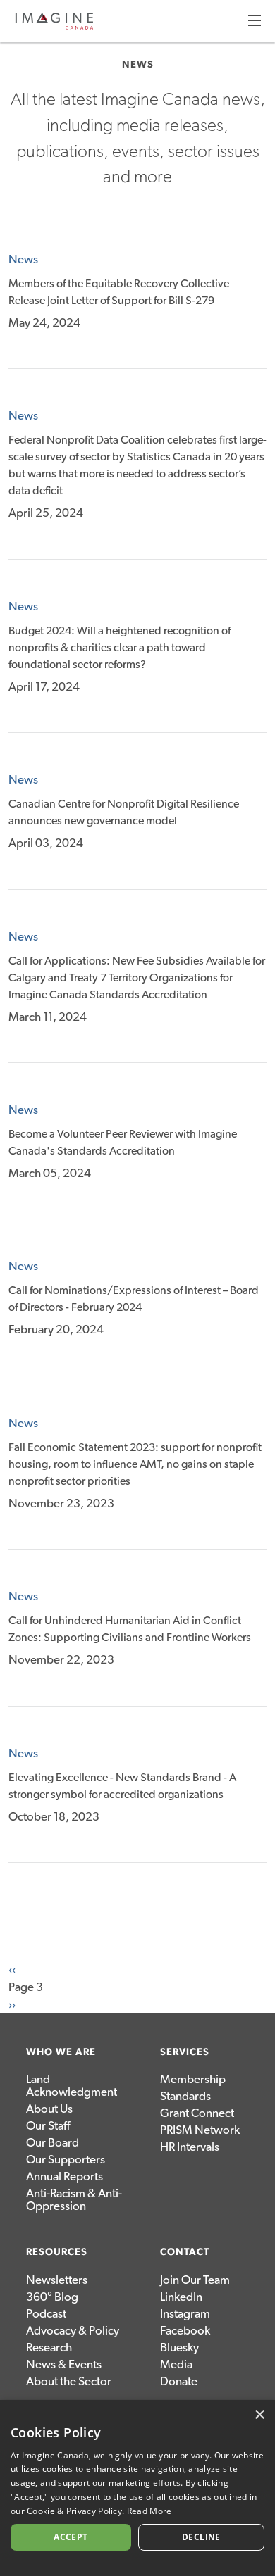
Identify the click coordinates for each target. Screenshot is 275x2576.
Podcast (46, 2314)
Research (49, 2348)
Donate (179, 2381)
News (23, 259)
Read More (149, 2511)
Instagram (185, 2314)
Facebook (185, 2331)
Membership (193, 2079)
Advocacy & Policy (73, 2331)
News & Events (64, 2364)
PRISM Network (200, 2130)
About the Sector (69, 2381)
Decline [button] (201, 2537)
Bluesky (179, 2348)
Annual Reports (65, 2176)
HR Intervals (190, 2147)
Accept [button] (71, 2537)
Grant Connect (197, 2113)
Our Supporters (66, 2160)
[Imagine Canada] (54, 27)
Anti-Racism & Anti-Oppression (74, 2200)
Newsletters (57, 2280)
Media (176, 2364)
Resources (57, 2252)
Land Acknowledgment (72, 2086)
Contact (185, 2252)
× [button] (259, 2415)
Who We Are (61, 2052)
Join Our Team (195, 2280)
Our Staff (48, 2126)
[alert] (137, 2488)
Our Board (53, 2143)
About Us (49, 2109)
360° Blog (52, 2297)
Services (185, 2052)
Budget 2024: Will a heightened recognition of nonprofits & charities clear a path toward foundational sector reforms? (120, 648)
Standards (185, 2096)
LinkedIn (181, 2297)
